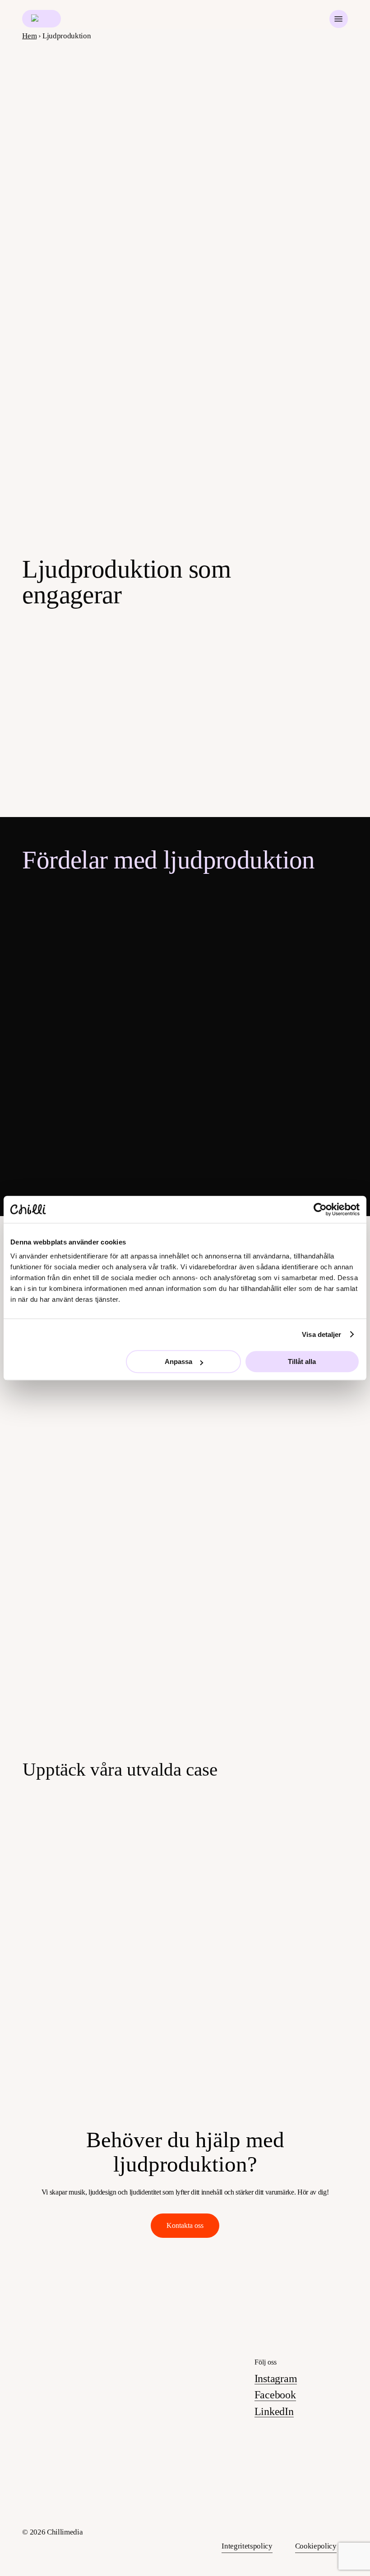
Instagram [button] (276, 2379)
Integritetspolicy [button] (247, 2546)
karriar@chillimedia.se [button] (187, 2472)
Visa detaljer (321, 1334)
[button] (338, 19)
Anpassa (178, 1361)
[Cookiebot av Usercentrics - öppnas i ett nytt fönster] (320, 1209)
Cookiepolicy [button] (316, 2546)
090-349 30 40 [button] (169, 2429)
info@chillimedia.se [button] (182, 2412)
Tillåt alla (302, 1361)
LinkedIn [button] (274, 2411)
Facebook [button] (275, 2395)
